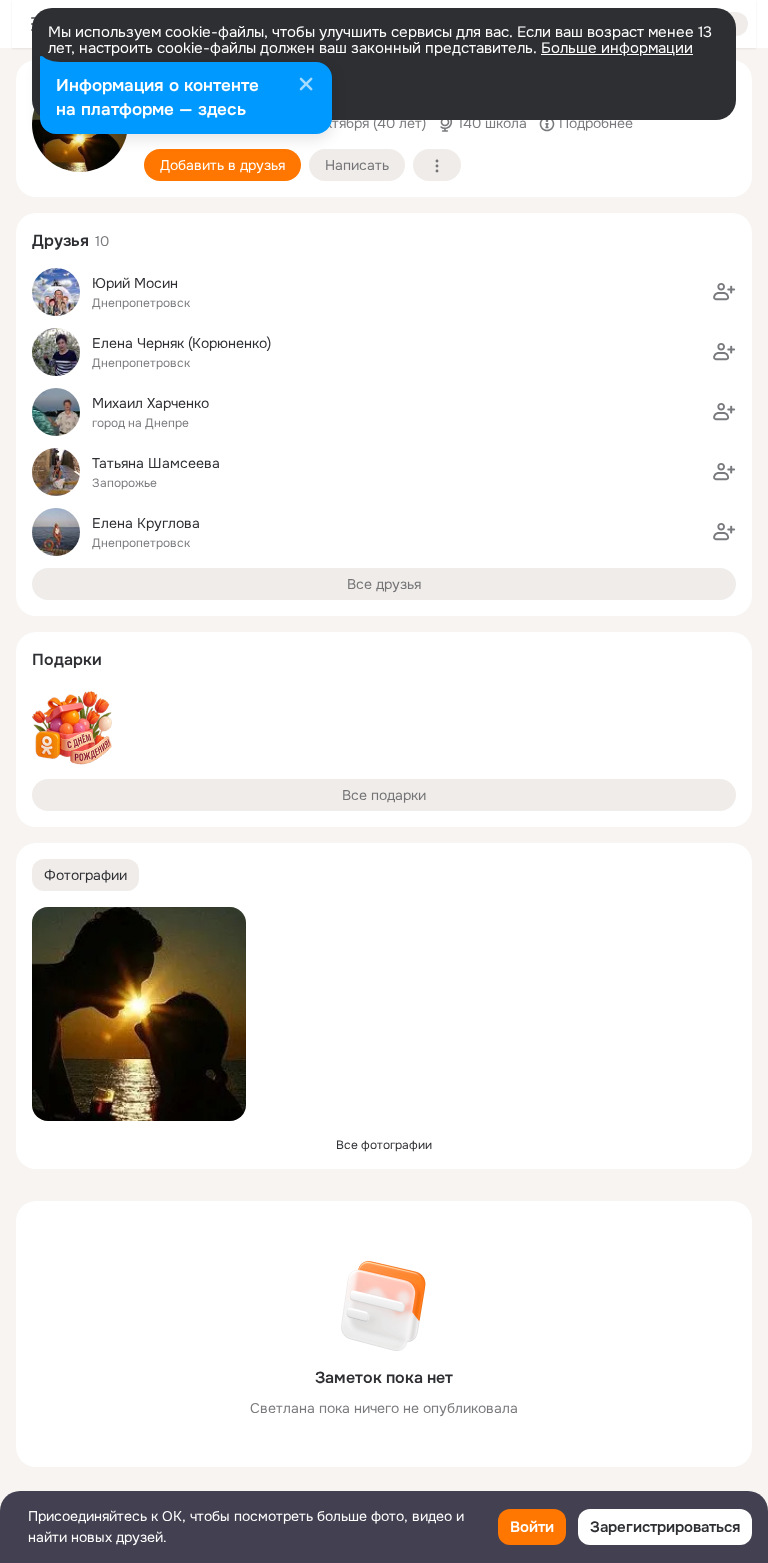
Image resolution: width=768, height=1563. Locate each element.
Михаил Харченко (150, 403)
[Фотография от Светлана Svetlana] (139, 1014)
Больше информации (617, 48)
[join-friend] (724, 292)
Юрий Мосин (135, 283)
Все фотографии (384, 1145)
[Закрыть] (306, 86)
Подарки (67, 659)
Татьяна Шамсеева (156, 463)
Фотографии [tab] (85, 875)
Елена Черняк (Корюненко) (181, 343)
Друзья (60, 240)
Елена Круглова (146, 523)
